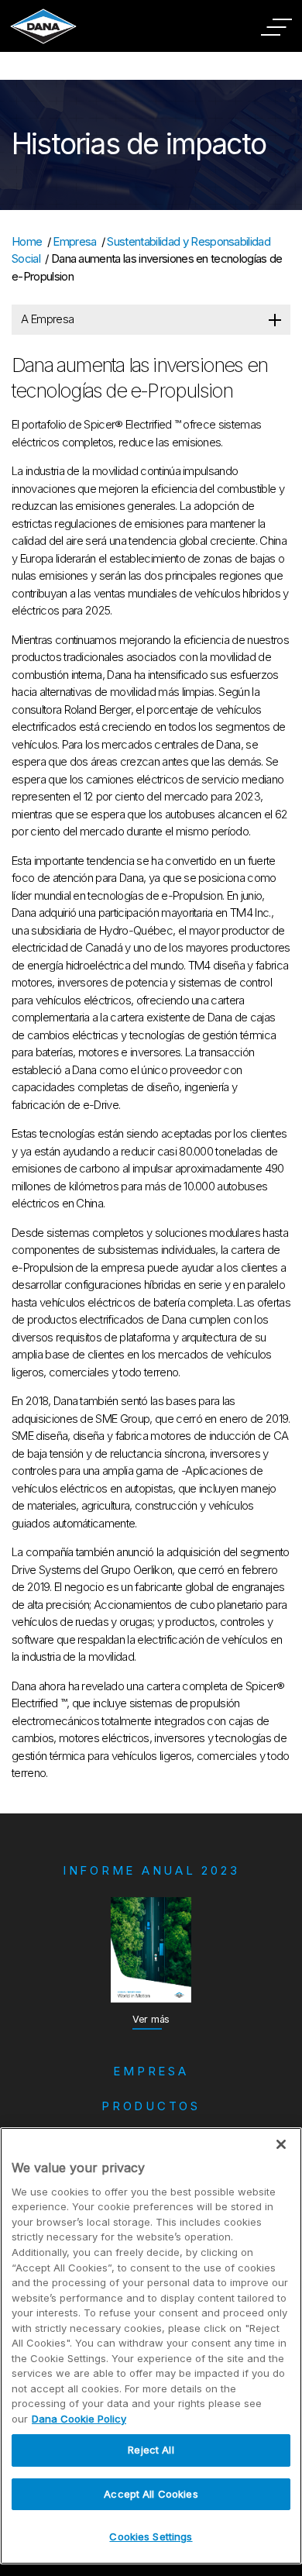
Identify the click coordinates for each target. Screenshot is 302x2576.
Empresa (74, 241)
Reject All (151, 2450)
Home (27, 241)
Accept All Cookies (151, 2494)
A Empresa (47, 319)
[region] (151, 2346)
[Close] (281, 2144)
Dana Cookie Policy (79, 2419)
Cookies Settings (151, 2536)
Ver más (151, 2019)
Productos (151, 2106)
